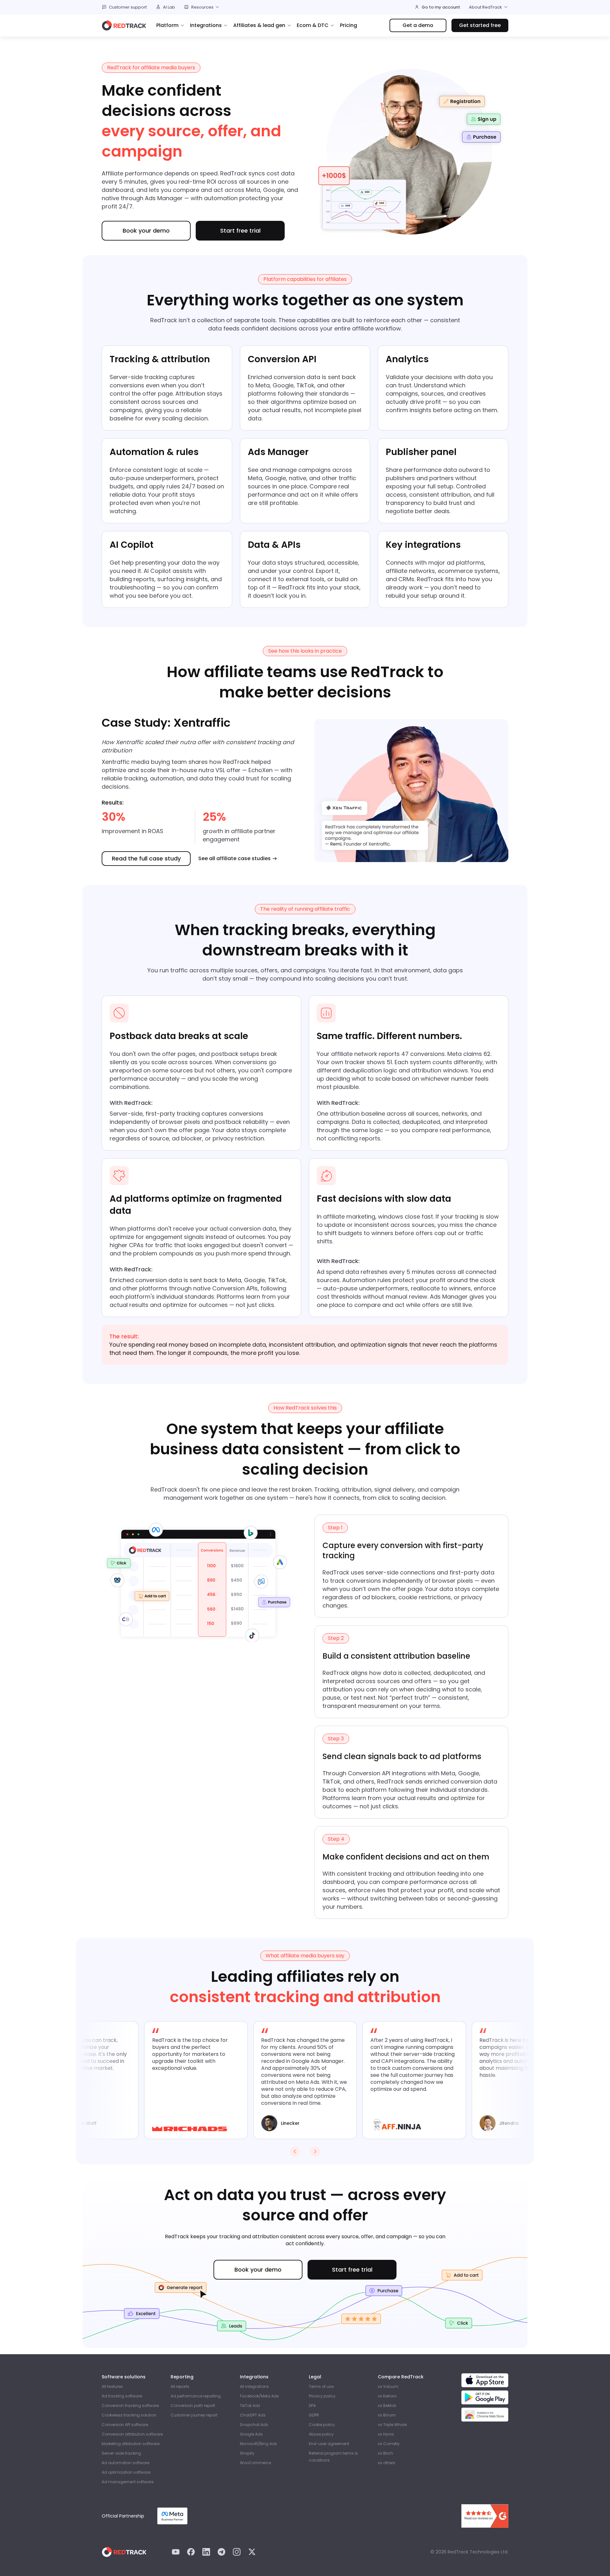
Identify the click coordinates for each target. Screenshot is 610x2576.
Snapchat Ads (254, 2425)
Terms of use (321, 2386)
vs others (386, 2463)
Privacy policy (322, 2396)
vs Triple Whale (392, 2425)
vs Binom (387, 2415)
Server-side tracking (121, 2453)
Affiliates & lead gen (259, 25)
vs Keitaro (387, 2396)
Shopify (247, 2453)
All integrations (254, 2386)
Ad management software (128, 2482)
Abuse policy (321, 2434)
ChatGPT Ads (253, 2415)
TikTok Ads (250, 2406)
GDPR (314, 2415)
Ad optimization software (126, 2472)
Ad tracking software (122, 2396)
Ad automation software (125, 2463)
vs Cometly (389, 2444)
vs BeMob (387, 2406)
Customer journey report (194, 2415)
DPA (312, 2406)
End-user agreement (329, 2444)
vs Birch (385, 2453)
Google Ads (251, 2434)
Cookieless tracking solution (129, 2415)
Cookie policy (322, 2425)
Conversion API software (125, 2425)
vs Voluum (388, 2386)
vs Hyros (386, 2434)
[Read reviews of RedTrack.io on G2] (485, 2516)
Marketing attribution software (131, 2444)
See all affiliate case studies (234, 859)
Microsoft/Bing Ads (258, 2444)
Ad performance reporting (196, 2396)
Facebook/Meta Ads (259, 2396)
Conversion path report (193, 2406)
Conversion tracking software (130, 2406)
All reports (180, 2386)
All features (112, 2386)
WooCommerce (255, 2463)
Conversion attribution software (132, 2434)
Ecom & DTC (313, 25)
